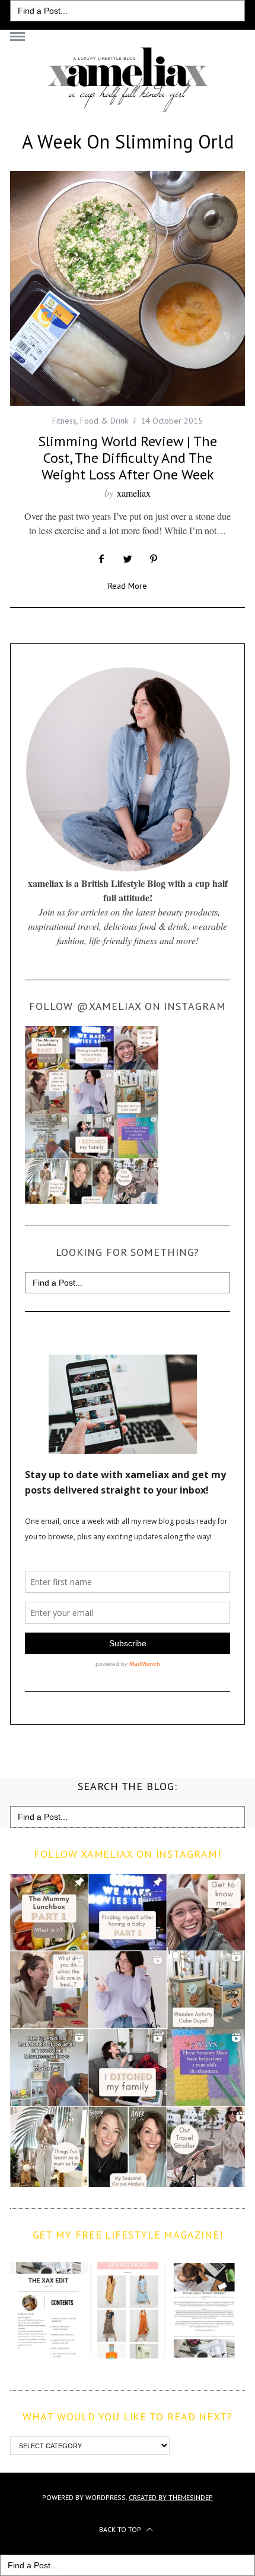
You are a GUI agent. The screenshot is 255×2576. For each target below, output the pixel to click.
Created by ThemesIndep (171, 2497)
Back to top (121, 2529)
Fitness (64, 421)
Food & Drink (104, 421)
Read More (128, 586)
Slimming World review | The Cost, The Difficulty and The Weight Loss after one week (128, 458)
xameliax (134, 493)
